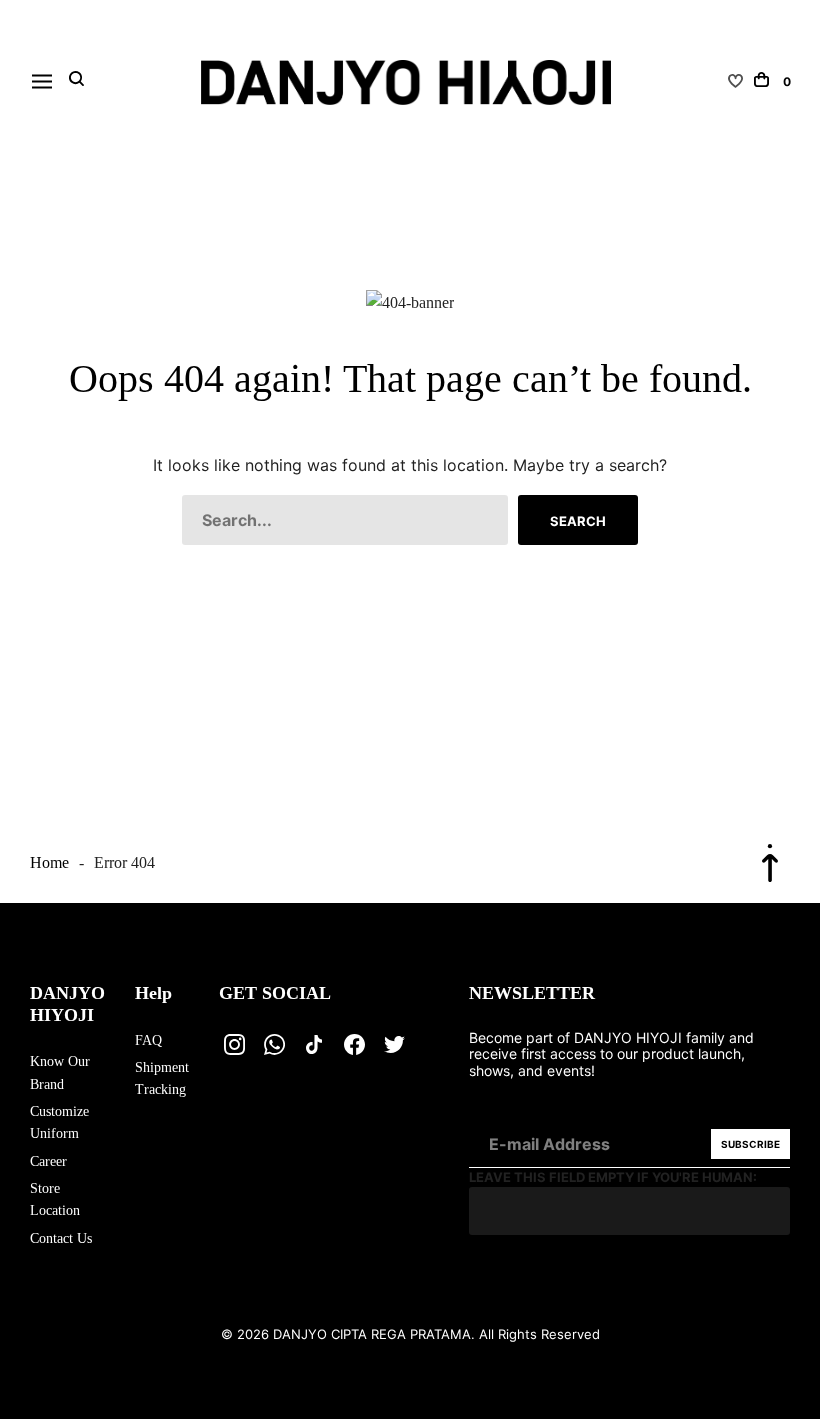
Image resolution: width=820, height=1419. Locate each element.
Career (48, 1161)
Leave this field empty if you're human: (613, 1177)
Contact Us (61, 1238)
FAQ (148, 1040)
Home (49, 862)
